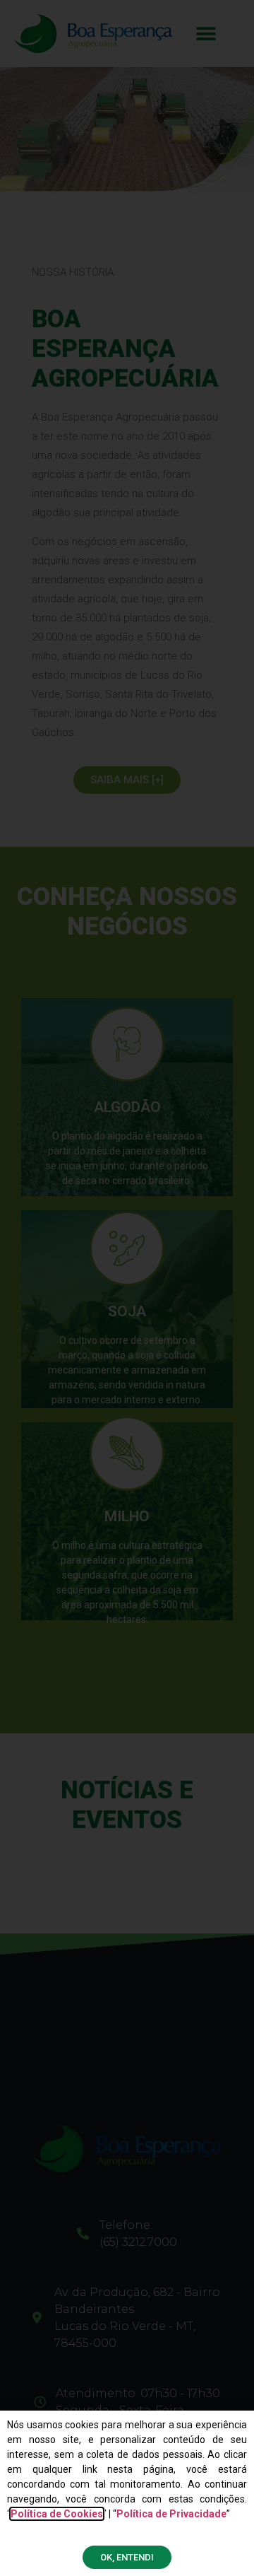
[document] (127, 1288)
